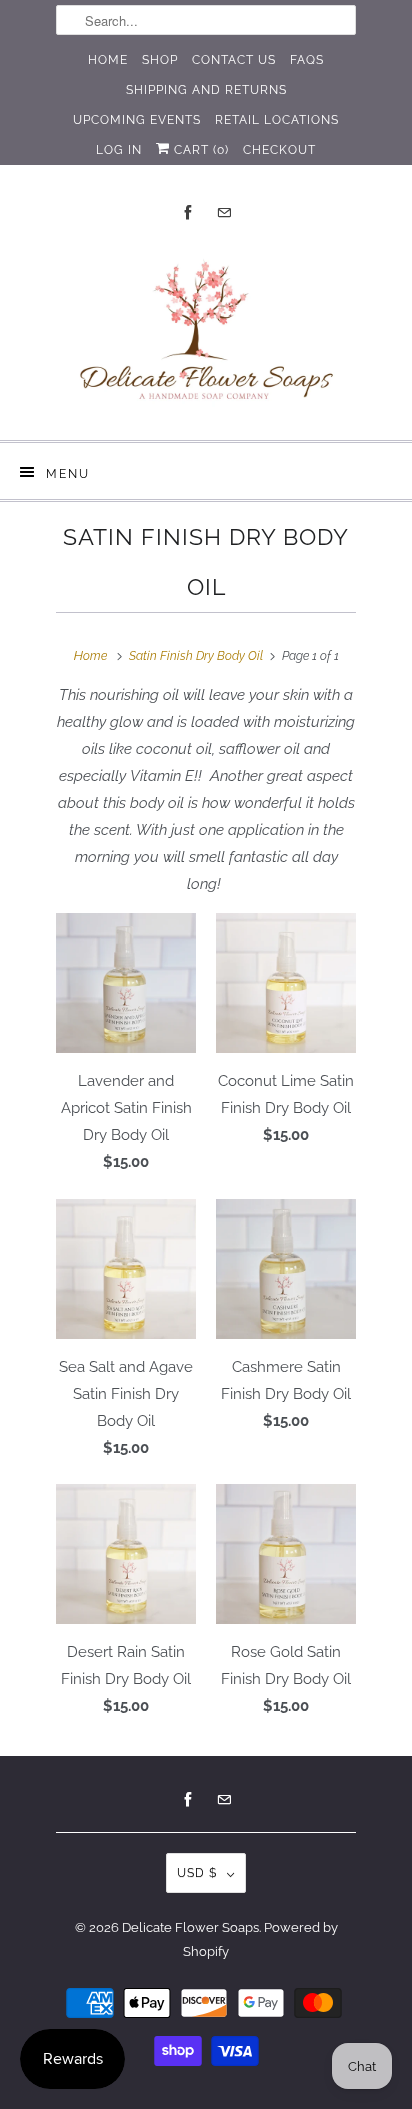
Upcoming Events (137, 120)
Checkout (279, 150)
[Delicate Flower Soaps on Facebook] (188, 212)
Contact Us (234, 60)
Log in (119, 150)
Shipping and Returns (206, 90)
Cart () (199, 150)
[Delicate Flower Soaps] (206, 335)
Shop (160, 60)
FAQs (307, 60)
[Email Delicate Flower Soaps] (224, 212)
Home (108, 60)
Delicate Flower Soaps (190, 1927)
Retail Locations (277, 120)
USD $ (197, 1873)
